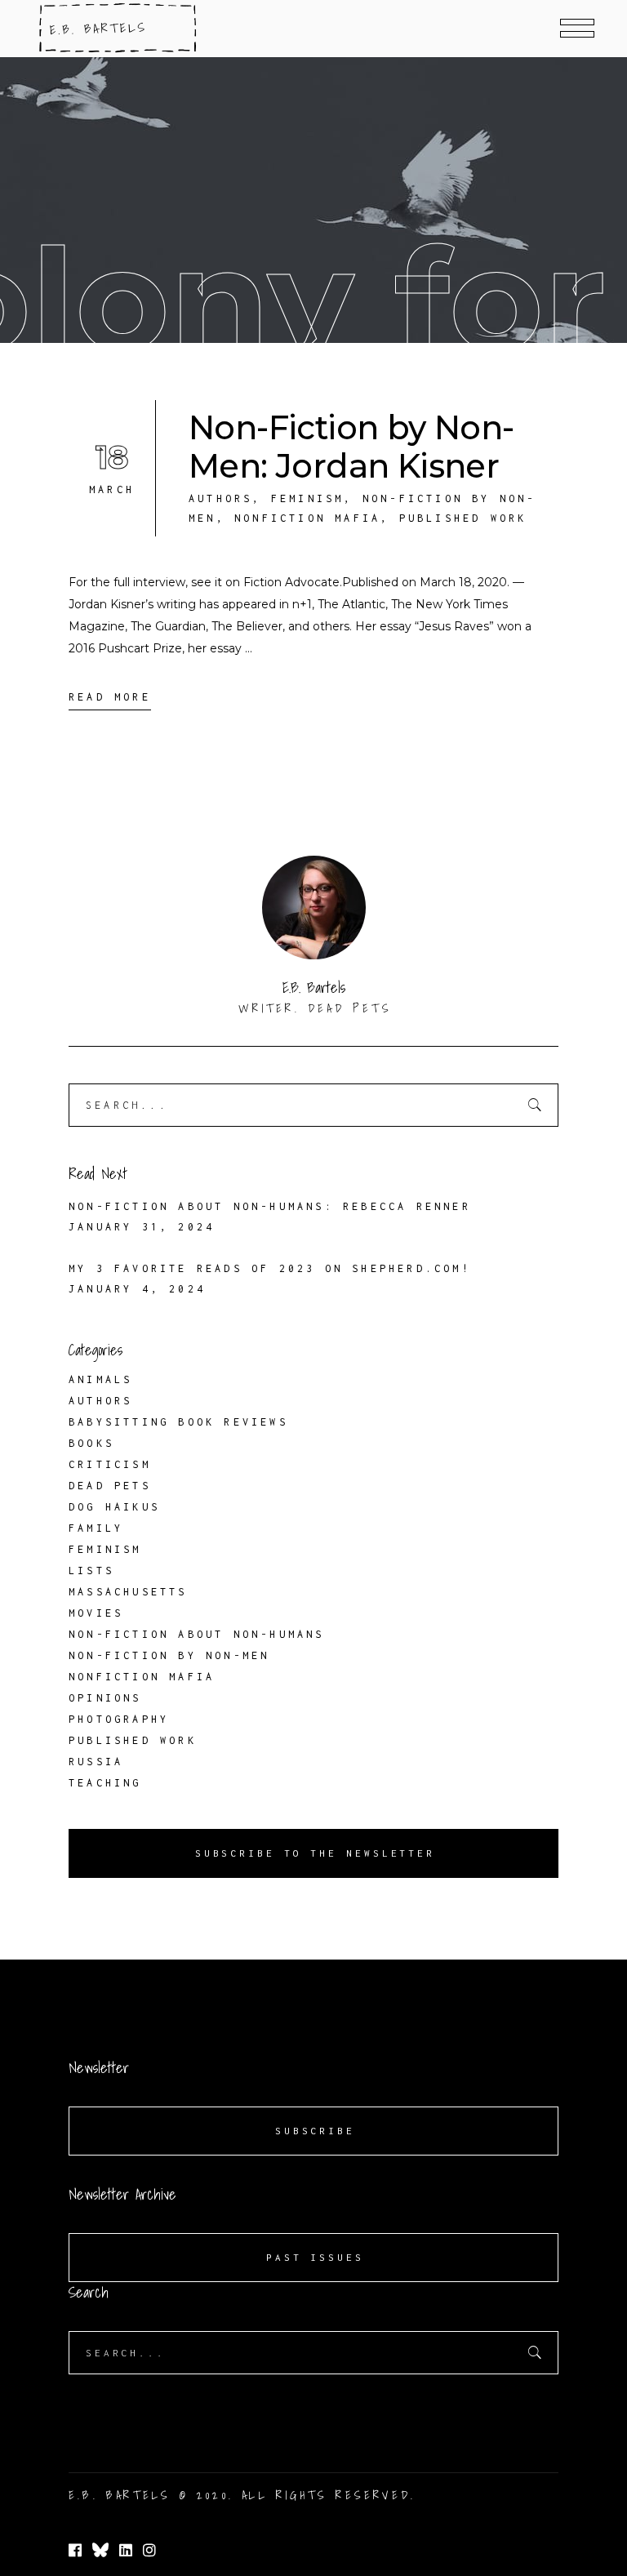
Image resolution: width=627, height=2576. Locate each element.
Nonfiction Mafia (307, 518)
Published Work (463, 518)
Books (91, 1443)
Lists (91, 1571)
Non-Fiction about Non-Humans (197, 1634)
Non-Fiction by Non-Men (169, 1655)
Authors (220, 498)
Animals (100, 1379)
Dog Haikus (114, 1507)
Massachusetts (128, 1592)
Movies (96, 1613)
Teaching (105, 1783)
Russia (96, 1762)
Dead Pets (110, 1486)
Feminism (308, 498)
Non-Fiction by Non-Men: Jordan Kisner (351, 447)
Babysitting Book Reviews (178, 1422)
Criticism (110, 1464)
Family (96, 1528)
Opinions (105, 1698)
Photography (119, 1719)
